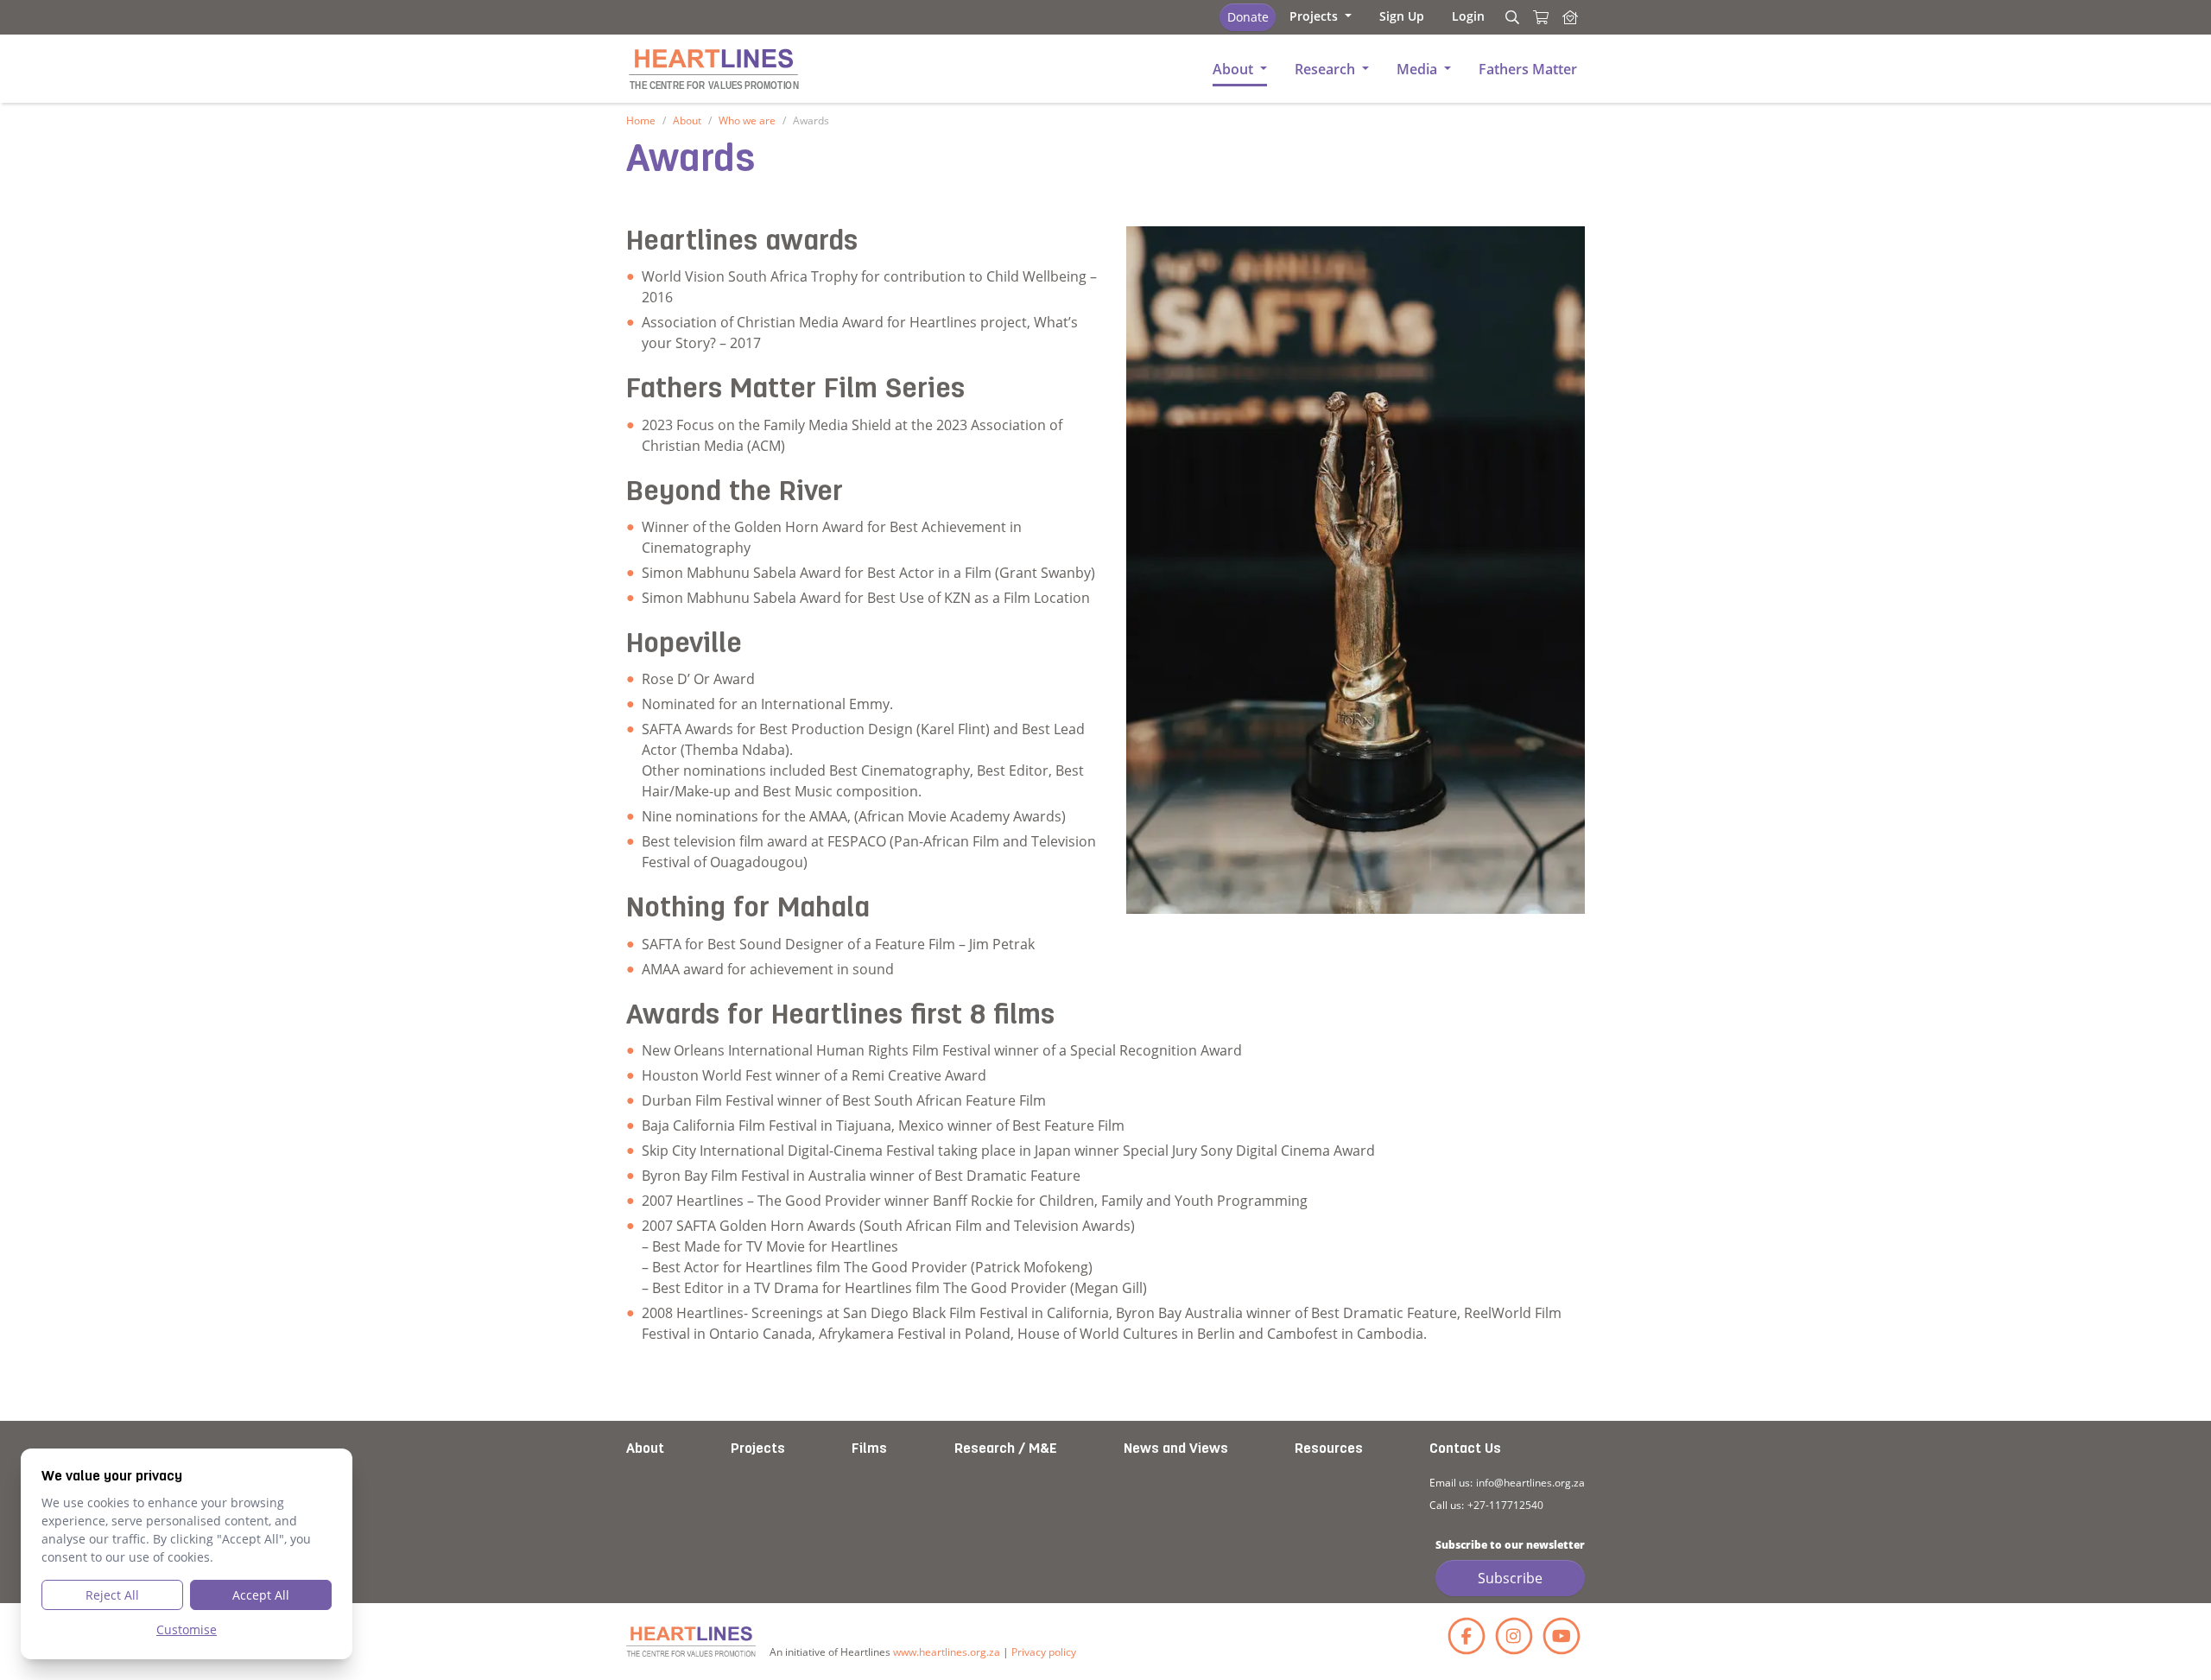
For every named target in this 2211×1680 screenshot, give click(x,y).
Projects (758, 1449)
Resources (1329, 1449)
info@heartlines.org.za (1530, 1483)
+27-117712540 (1505, 1505)
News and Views (1176, 1449)
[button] (1321, 16)
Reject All (112, 1595)
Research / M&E (1006, 1449)
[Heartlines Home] (1570, 17)
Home (641, 120)
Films (869, 1449)
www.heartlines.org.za (947, 1652)
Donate (1248, 17)
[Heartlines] (691, 1642)
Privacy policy (1044, 1652)
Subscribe (1510, 1578)
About (687, 120)
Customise (187, 1629)
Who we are (747, 120)
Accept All (261, 1595)
